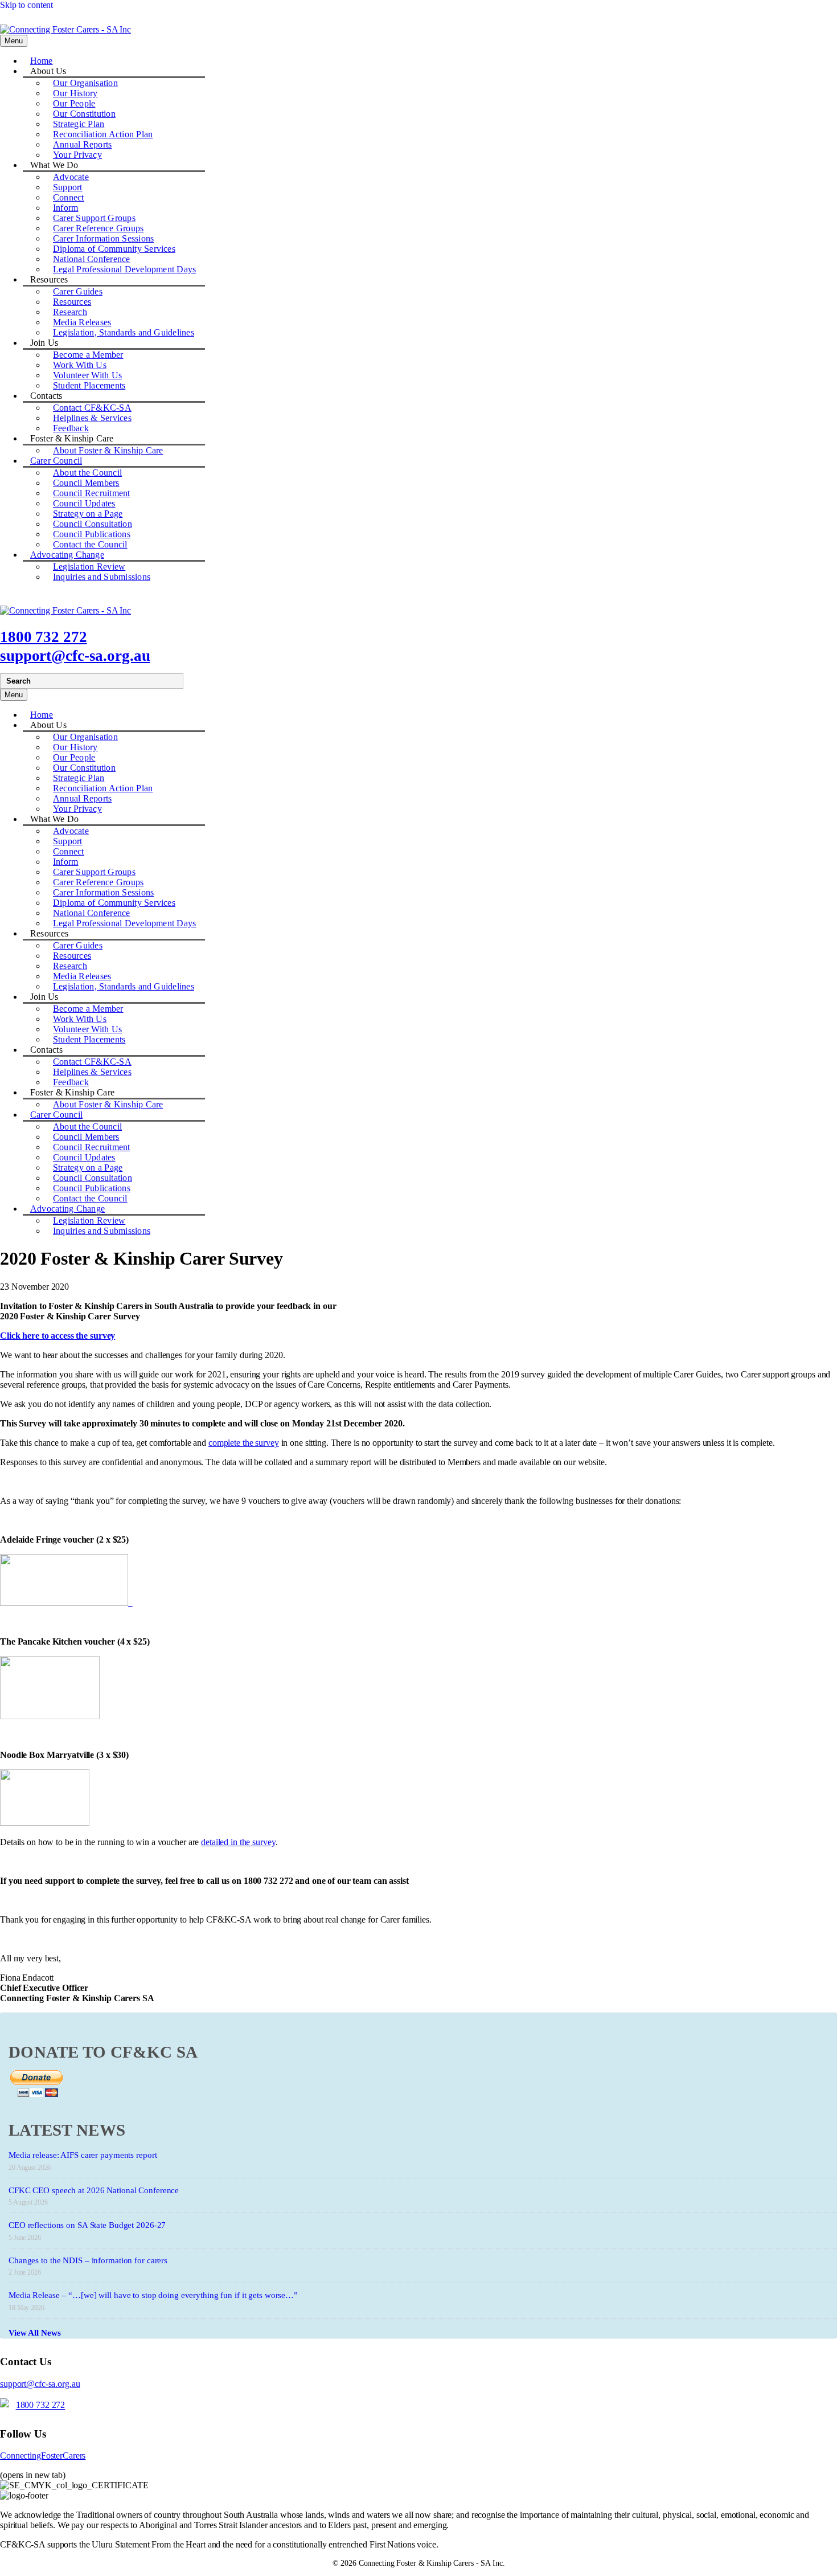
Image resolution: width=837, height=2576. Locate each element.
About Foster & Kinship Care (108, 450)
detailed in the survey (238, 1842)
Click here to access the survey (58, 1336)
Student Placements (89, 385)
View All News (35, 2333)
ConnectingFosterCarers (43, 2456)
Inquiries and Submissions (102, 577)
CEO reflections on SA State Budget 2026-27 (87, 2225)
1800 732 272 (44, 637)
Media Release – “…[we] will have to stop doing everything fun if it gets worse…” (153, 2295)
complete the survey (244, 1443)
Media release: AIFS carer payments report (83, 2155)
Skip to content (26, 5)
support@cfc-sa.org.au (75, 656)
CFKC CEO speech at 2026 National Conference (94, 2190)
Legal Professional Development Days (124, 269)
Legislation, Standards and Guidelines (124, 332)
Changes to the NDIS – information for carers (88, 2260)
